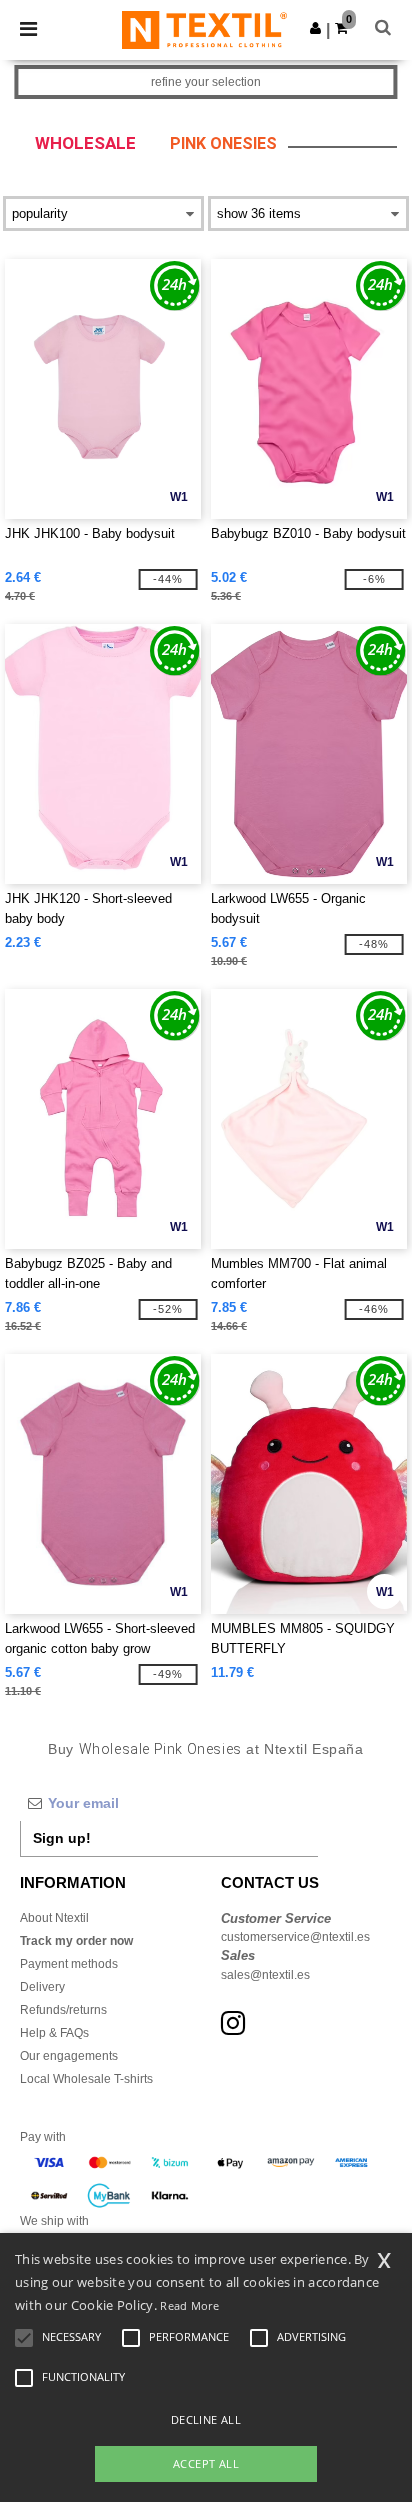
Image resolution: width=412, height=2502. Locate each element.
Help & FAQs (54, 2033)
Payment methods (69, 1964)
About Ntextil (54, 1918)
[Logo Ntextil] (204, 29)
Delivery (42, 1987)
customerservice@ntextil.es (295, 1937)
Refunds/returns (63, 2010)
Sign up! (62, 1838)
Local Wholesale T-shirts (86, 2079)
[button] (315, 28)
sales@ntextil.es (265, 1975)
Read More (189, 2305)
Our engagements (69, 2056)
